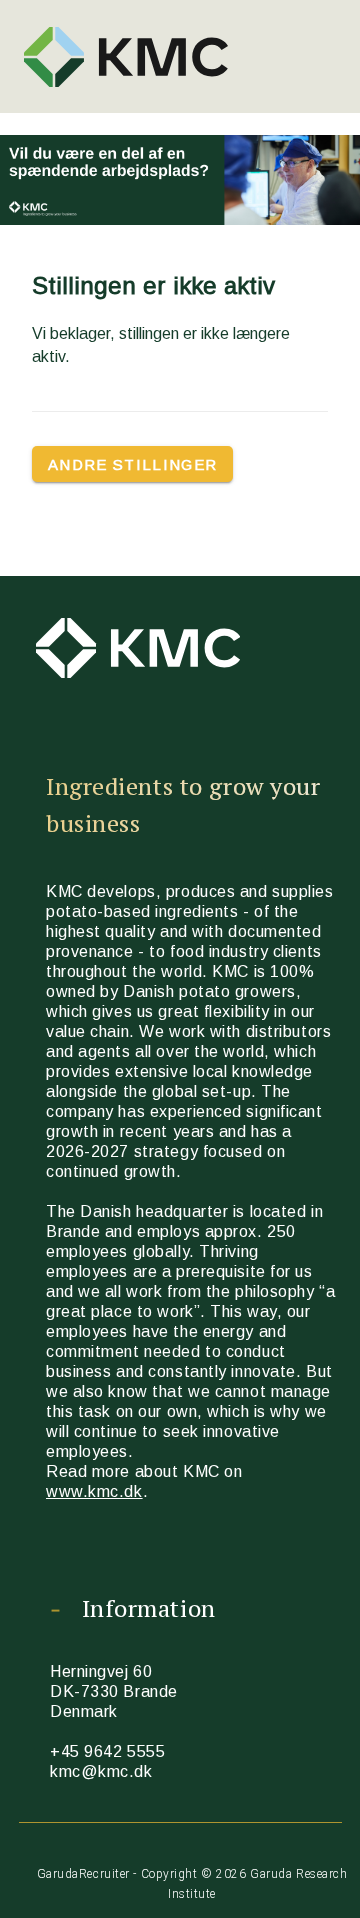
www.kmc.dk (94, 1491)
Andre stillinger (132, 464)
